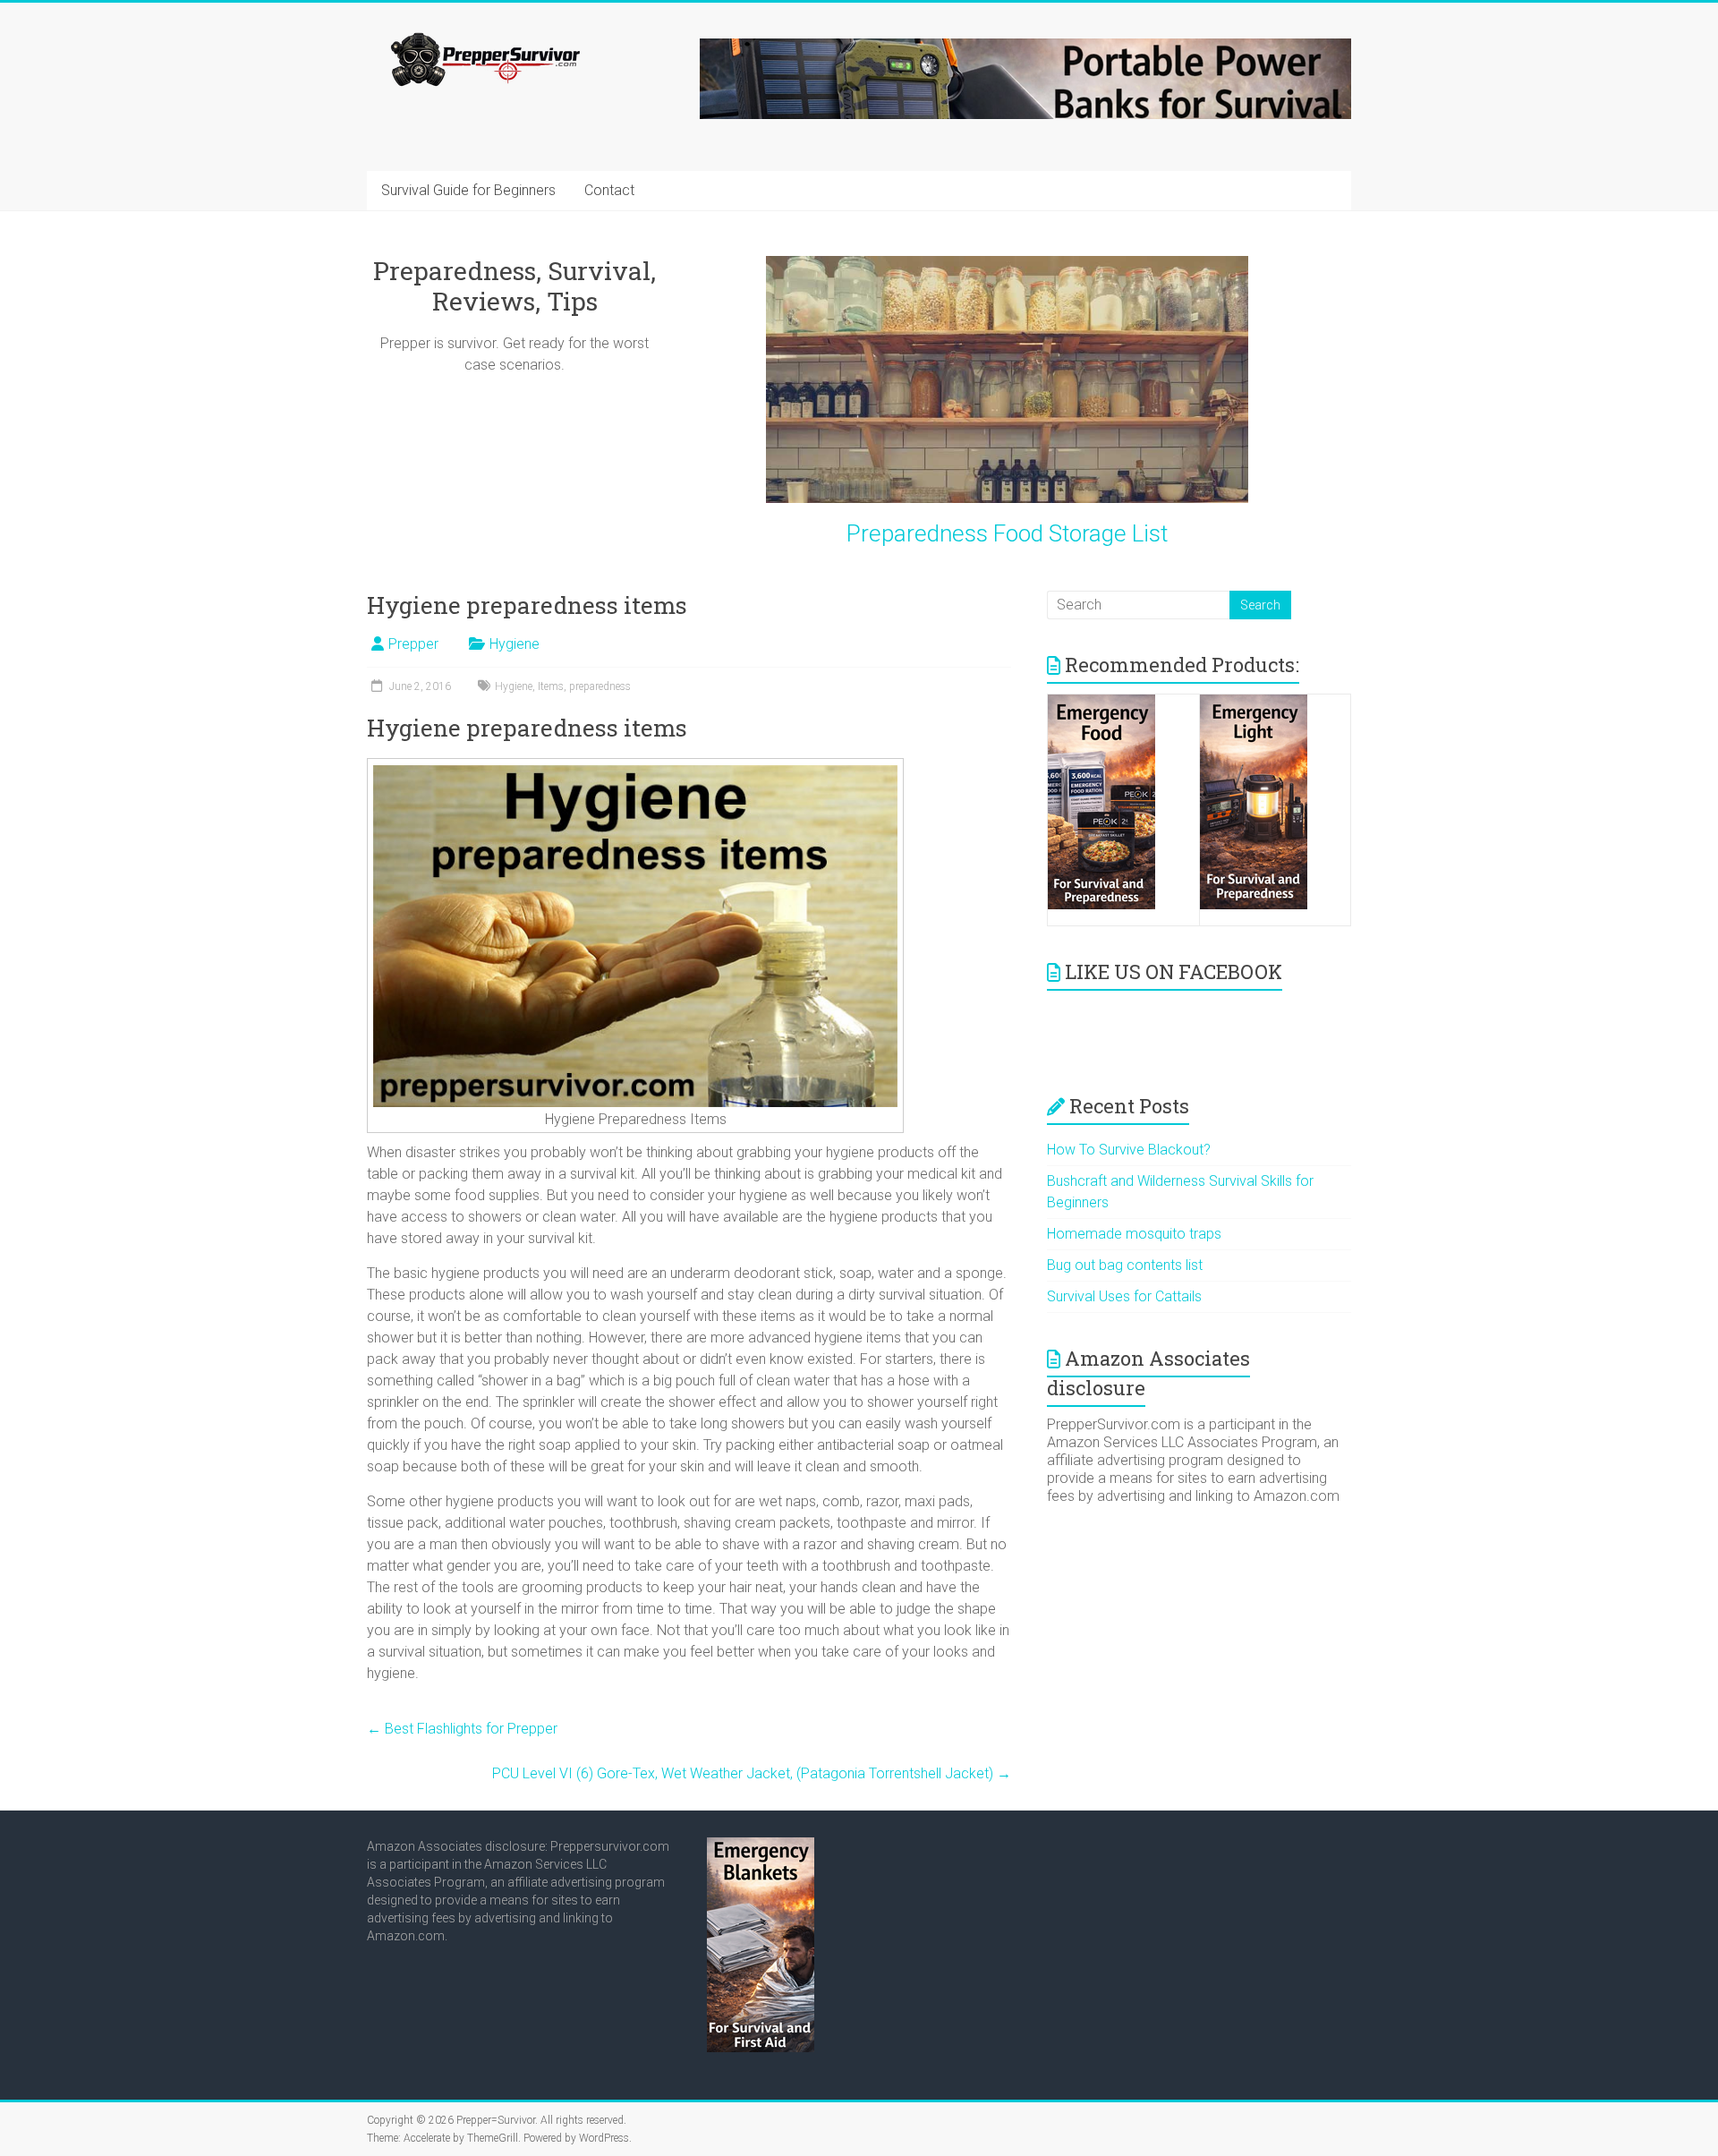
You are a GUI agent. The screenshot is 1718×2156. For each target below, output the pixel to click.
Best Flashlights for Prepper (462, 1729)
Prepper (413, 644)
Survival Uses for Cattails (1124, 1296)
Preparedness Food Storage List (1007, 533)
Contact (609, 190)
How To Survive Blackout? (1129, 1150)
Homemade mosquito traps (1134, 1234)
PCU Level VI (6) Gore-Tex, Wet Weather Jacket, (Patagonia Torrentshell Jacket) (752, 1773)
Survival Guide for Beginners (468, 190)
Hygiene (515, 644)
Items (551, 686)
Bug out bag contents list (1125, 1265)
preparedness (600, 686)
